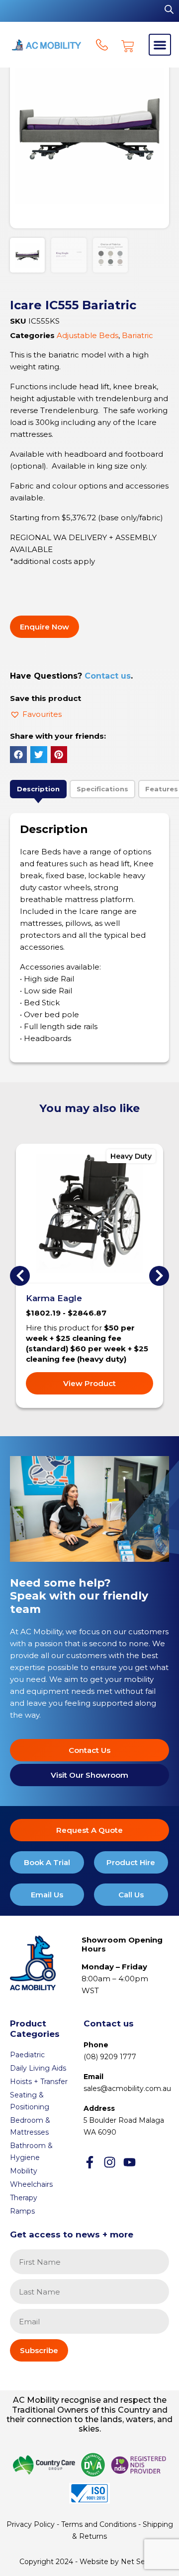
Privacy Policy (31, 2524)
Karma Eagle (54, 1298)
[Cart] (128, 46)
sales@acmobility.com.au (127, 2089)
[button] (160, 45)
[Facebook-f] (90, 2162)
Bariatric (137, 335)
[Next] (159, 1276)
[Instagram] (110, 2162)
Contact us (108, 676)
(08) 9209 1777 (110, 2057)
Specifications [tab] (102, 789)
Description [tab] (38, 789)
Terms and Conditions (99, 2524)
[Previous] (20, 1276)
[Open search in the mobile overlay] (169, 9)
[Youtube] (130, 2162)
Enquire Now (45, 627)
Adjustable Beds (88, 335)
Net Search (140, 2562)
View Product (89, 1383)
